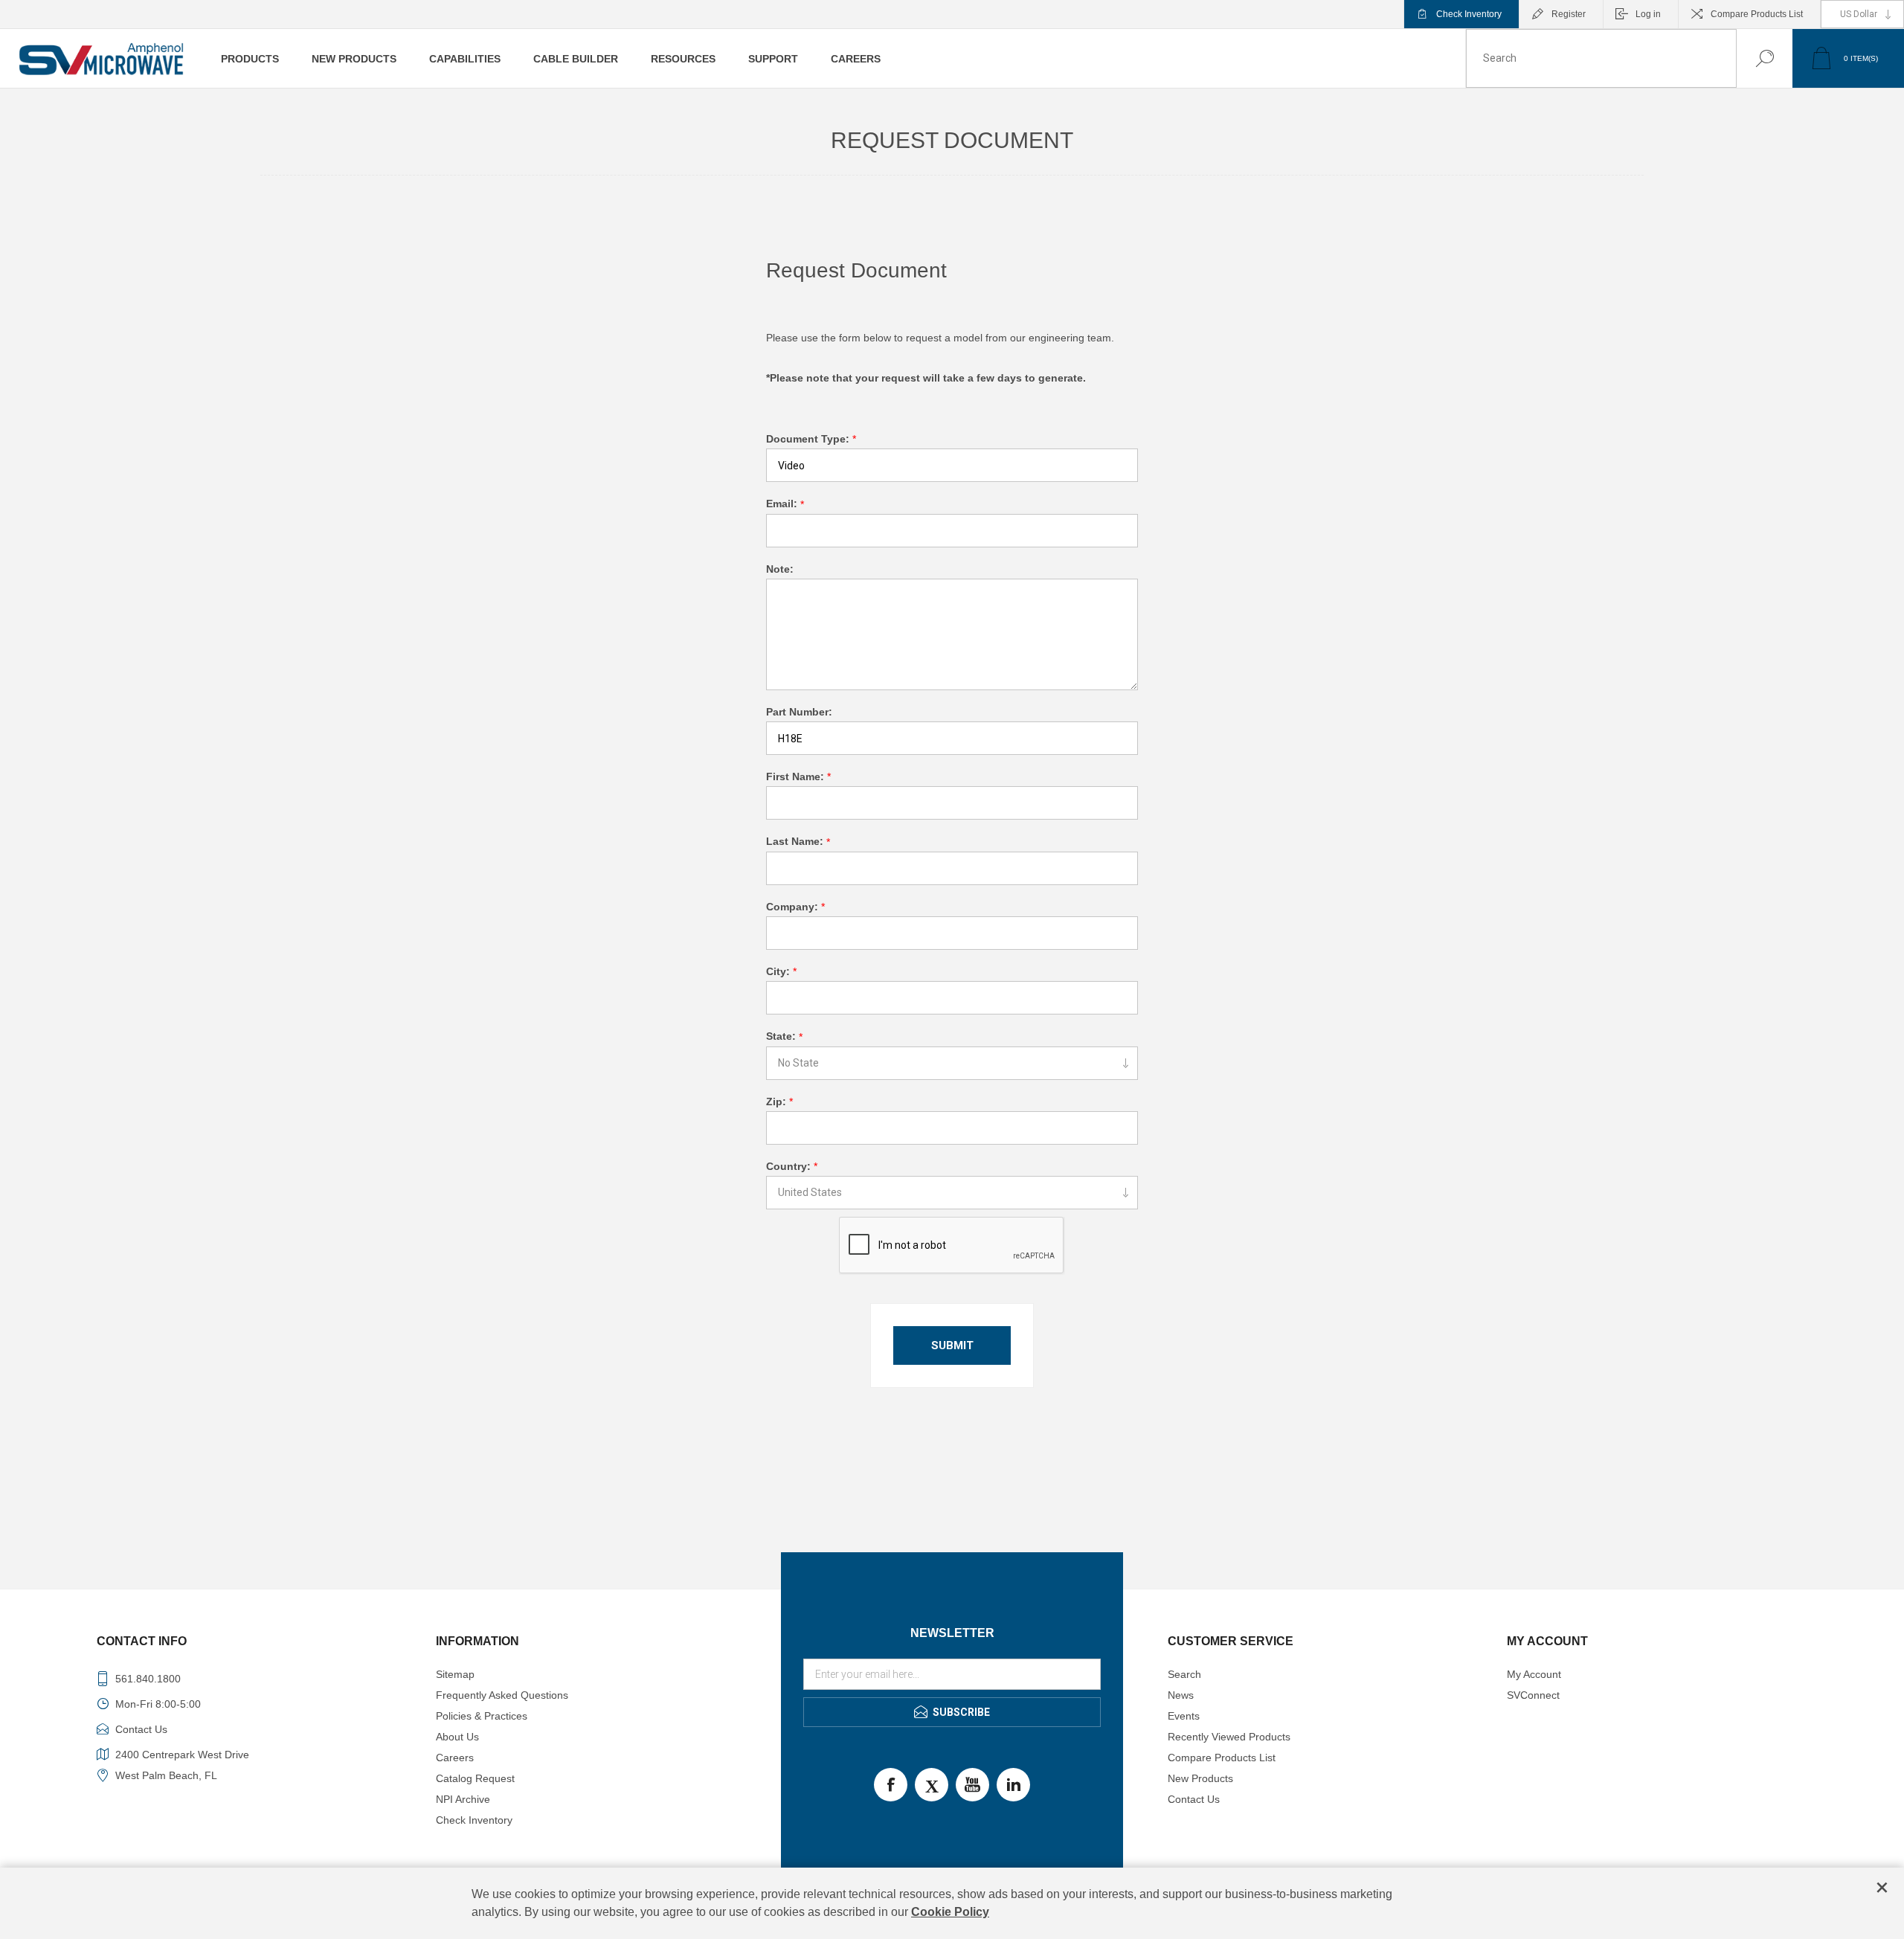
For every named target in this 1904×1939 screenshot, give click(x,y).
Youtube (972, 1785)
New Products (1200, 1778)
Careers (455, 1758)
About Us (457, 1737)
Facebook (891, 1785)
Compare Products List (1757, 14)
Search (1750, 58)
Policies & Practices (482, 1716)
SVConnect (1533, 1695)
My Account (1534, 1674)
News (1181, 1695)
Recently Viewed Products (1229, 1737)
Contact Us (1194, 1799)
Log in (1648, 14)
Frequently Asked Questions (502, 1695)
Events (1184, 1716)
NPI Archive (463, 1799)
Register (1569, 14)
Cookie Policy (950, 1912)
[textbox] (1601, 58)
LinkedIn (1013, 1785)
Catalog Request (475, 1778)
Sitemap (455, 1674)
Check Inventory (1469, 14)
